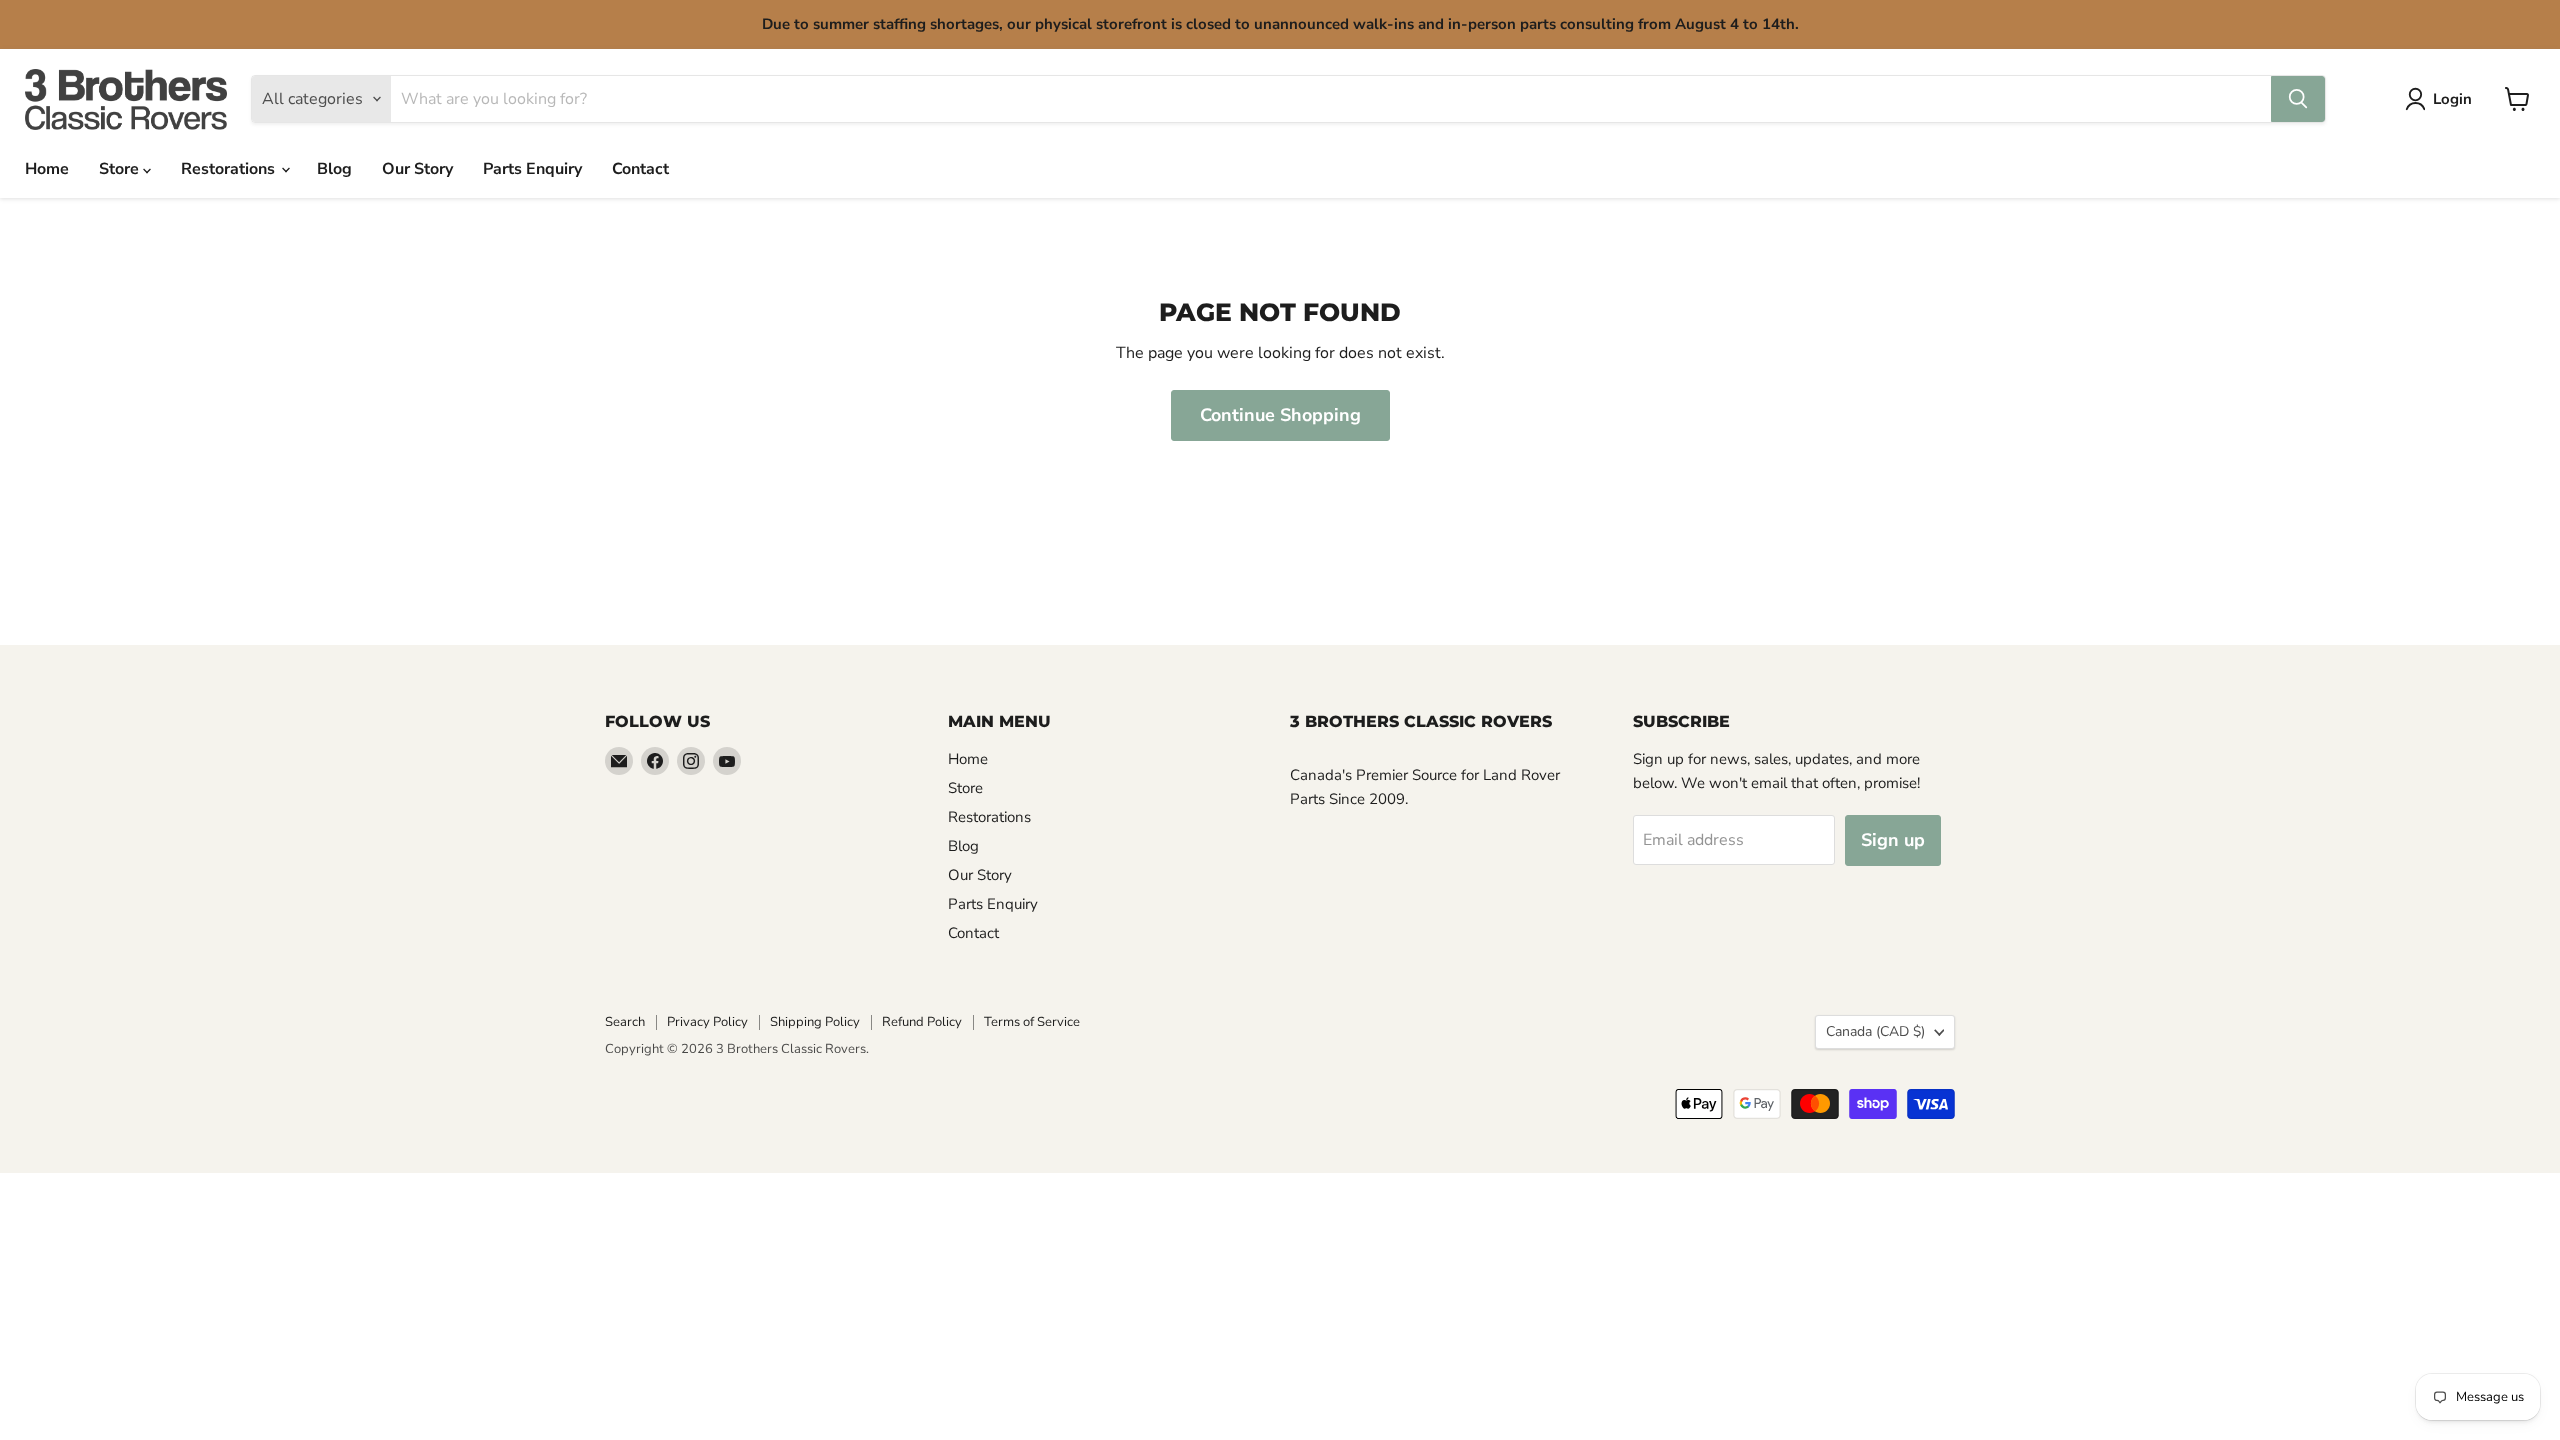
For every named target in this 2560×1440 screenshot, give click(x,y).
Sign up (1893, 840)
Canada (1875, 1031)
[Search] (2298, 99)
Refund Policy (922, 1022)
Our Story (417, 169)
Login (2452, 99)
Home (47, 169)
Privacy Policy (707, 1022)
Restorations (230, 169)
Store (121, 169)
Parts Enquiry (532, 169)
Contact (640, 169)
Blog (334, 169)
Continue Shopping (1280, 415)
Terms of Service (1032, 1022)
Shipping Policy (815, 1022)
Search (625, 1022)
